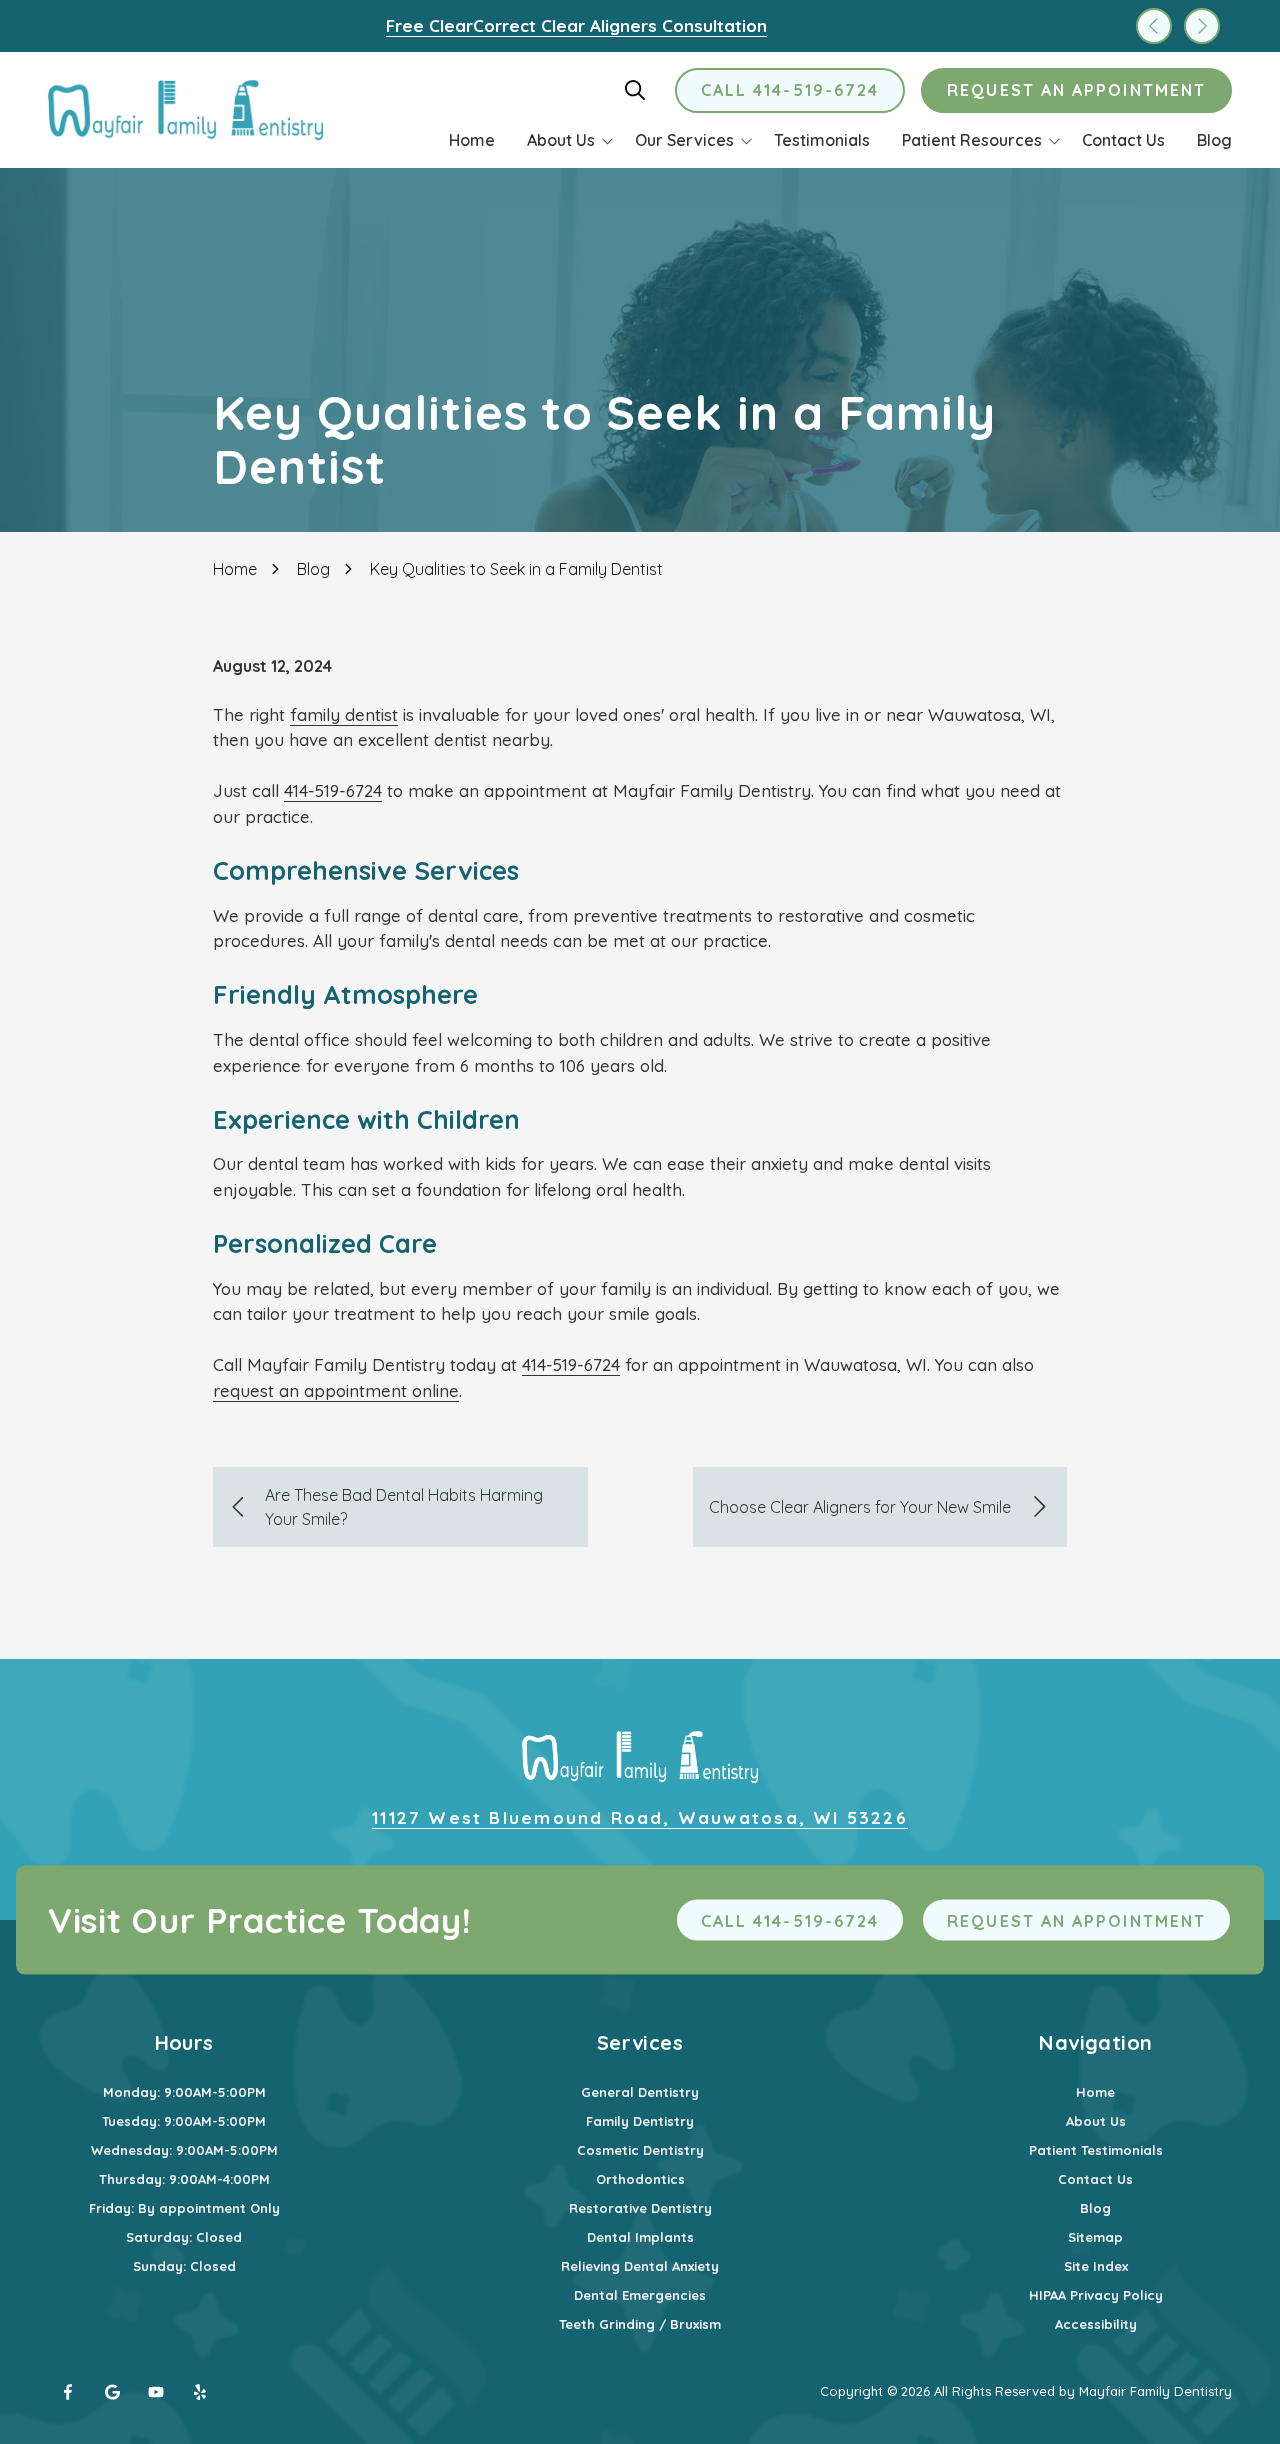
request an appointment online (336, 1390)
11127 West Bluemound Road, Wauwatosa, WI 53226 (640, 1817)
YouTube (156, 2392)
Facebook (68, 2392)
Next (1202, 26)
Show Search (635, 90)
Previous (1154, 26)
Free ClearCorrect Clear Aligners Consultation (576, 25)
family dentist (344, 714)
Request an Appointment (1076, 90)
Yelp (200, 2392)
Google (112, 2392)
